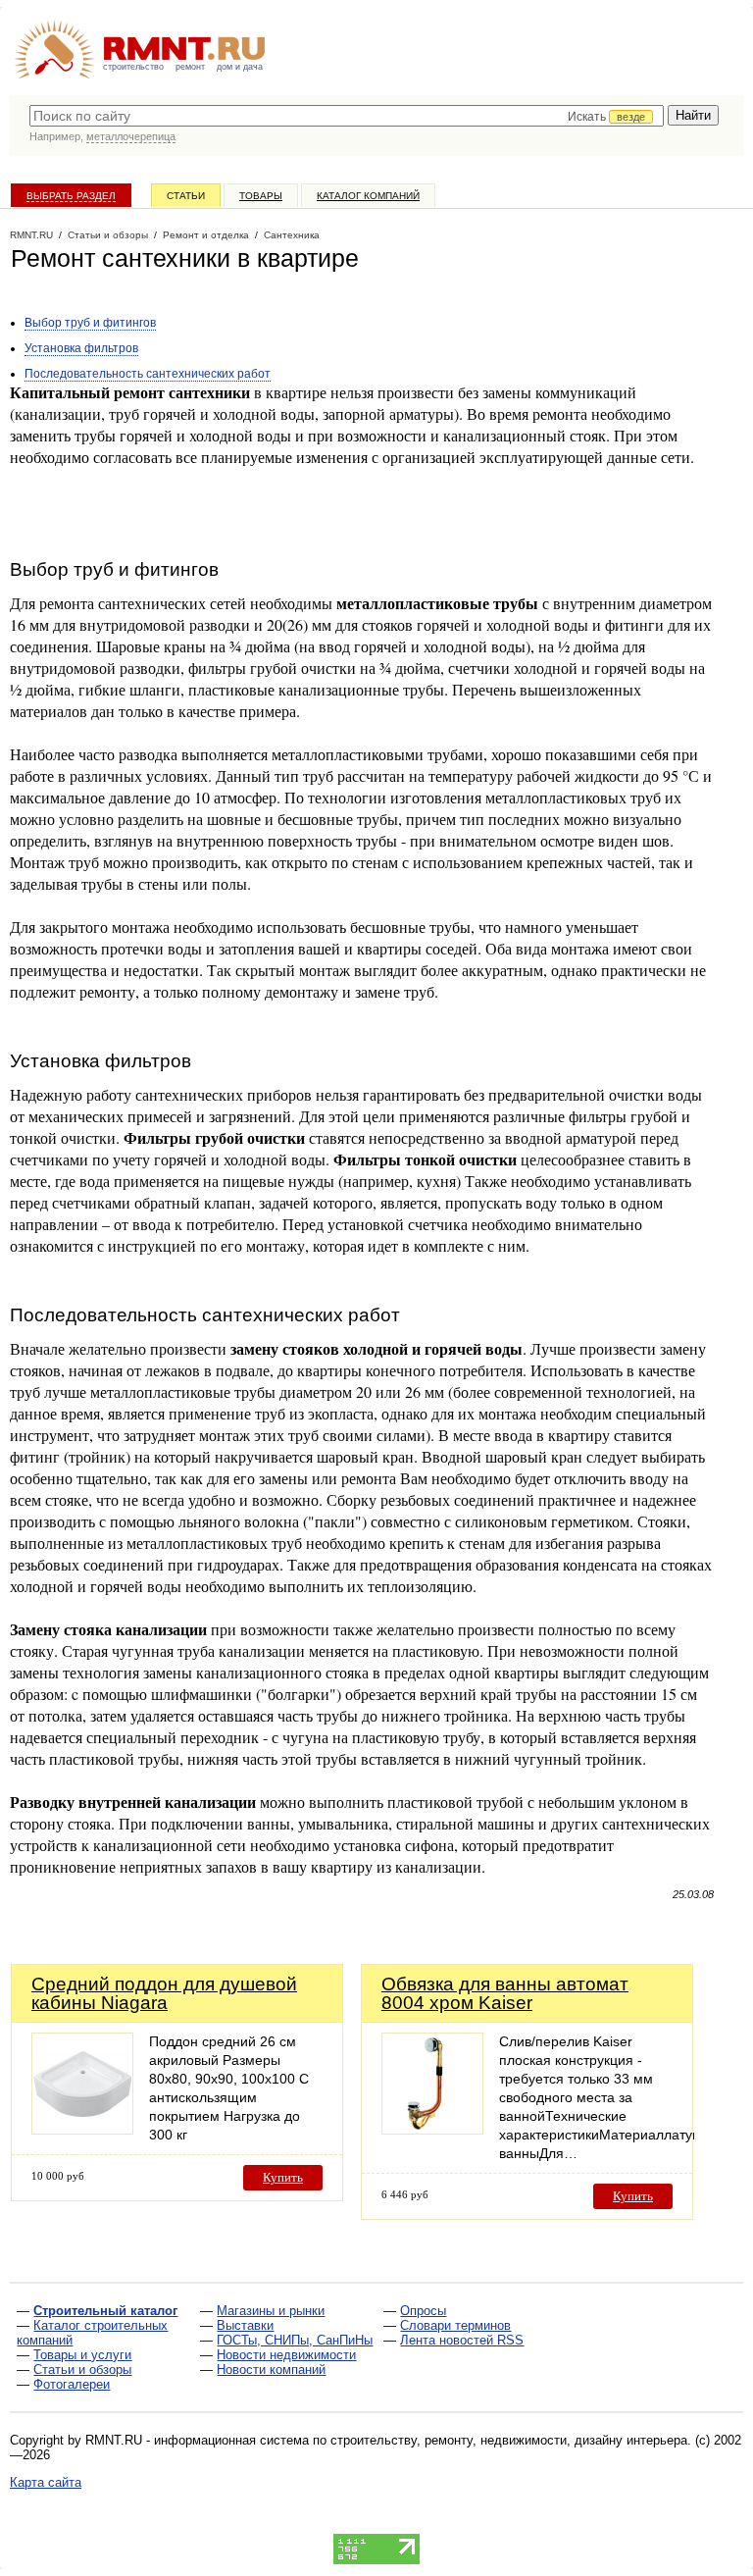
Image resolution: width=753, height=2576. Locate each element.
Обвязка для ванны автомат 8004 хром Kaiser (505, 1993)
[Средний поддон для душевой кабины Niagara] (82, 2129)
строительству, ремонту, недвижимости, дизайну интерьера (509, 2440)
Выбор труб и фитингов (90, 323)
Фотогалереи (72, 2384)
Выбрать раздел (71, 196)
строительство (133, 67)
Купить (283, 2177)
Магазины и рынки (271, 2311)
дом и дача (240, 67)
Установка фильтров (81, 348)
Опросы (423, 2311)
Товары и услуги (82, 2355)
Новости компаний (271, 2370)
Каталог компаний (368, 196)
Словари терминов (455, 2325)
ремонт (190, 67)
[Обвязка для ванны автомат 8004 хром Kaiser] (432, 2129)
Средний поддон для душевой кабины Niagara (164, 1993)
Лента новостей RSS (462, 2340)
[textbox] (347, 116)
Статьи (186, 196)
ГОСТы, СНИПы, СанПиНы (295, 2340)
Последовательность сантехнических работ (148, 374)
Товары (261, 196)
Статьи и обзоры (82, 2370)
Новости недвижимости (286, 2355)
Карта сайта (46, 2482)
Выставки (245, 2325)
